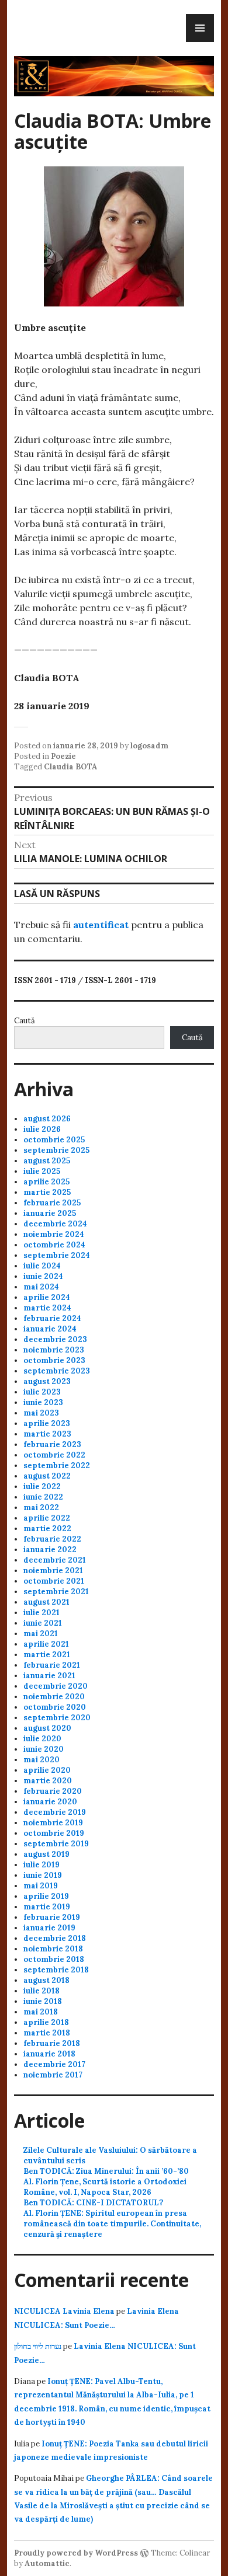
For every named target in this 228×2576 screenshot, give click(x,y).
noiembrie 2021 (53, 1571)
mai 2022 (41, 1507)
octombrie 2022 (54, 1455)
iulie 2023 (42, 1392)
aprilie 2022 (47, 1518)
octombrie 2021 (54, 1581)
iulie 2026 (42, 1129)
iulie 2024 (42, 1266)
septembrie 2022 (57, 1465)
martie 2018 (47, 2033)
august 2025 (47, 1161)
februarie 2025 (52, 1203)
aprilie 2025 (46, 1182)
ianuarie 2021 (49, 1676)
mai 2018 (41, 2012)
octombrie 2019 (54, 1833)
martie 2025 (47, 1192)
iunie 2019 (43, 1875)
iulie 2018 (42, 1991)
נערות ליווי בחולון (38, 2346)
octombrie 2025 (54, 1140)
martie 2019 (47, 1907)
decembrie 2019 (55, 1812)
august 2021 (46, 1602)
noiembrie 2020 (54, 1697)
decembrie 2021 (55, 1560)
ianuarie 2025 (50, 1213)
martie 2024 (47, 1308)
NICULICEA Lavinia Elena (64, 2311)
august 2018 (46, 1980)
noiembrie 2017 (53, 2075)
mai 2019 (41, 1886)
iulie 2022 (42, 1486)
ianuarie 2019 (49, 1928)
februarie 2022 (52, 1539)
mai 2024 (41, 1287)
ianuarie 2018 (49, 2054)
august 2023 (47, 1381)
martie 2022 (47, 1528)
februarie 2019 (52, 1917)
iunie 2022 (43, 1497)
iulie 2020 (42, 1739)
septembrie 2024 (57, 1255)
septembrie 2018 (56, 1970)
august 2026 (47, 1119)
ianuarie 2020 (50, 1802)
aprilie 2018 (46, 2022)
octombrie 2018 (54, 1959)
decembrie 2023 (55, 1339)
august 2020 (47, 1728)
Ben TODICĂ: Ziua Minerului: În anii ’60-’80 (106, 2171)
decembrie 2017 (54, 2064)
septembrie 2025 (56, 1150)
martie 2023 (47, 1434)
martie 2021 (47, 1655)
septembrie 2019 (56, 1844)
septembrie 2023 (57, 1371)
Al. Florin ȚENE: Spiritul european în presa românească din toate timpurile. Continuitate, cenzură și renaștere (112, 2224)
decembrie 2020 (56, 1686)
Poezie (63, 756)
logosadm (149, 746)
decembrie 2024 (55, 1224)
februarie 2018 (52, 2043)
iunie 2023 (43, 1402)
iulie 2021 (42, 1613)
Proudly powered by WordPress (76, 2553)
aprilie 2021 (46, 1644)
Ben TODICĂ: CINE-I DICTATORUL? (93, 2203)
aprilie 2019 (46, 1896)
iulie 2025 (42, 1171)
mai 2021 (41, 1634)
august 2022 (47, 1476)
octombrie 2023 (54, 1360)
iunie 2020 (44, 1749)
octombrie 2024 (54, 1245)
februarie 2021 (52, 1665)
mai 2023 (41, 1413)
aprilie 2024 (47, 1297)
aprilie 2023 (47, 1423)
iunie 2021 (43, 1623)
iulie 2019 (42, 1865)
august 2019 (46, 1854)
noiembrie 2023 (54, 1350)
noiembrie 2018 (53, 1949)
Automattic (47, 2563)
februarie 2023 (52, 1444)
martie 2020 (48, 1781)
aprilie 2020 (47, 1770)
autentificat (101, 925)
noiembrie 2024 (54, 1234)
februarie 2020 (53, 1791)
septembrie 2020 (57, 1718)
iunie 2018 (43, 2001)
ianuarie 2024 (50, 1329)
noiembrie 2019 (53, 1823)
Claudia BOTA (71, 767)
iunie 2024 (43, 1276)
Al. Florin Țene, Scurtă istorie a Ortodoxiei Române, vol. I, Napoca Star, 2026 (105, 2187)
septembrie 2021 (56, 1592)
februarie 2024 (52, 1318)
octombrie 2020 (55, 1707)
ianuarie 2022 (50, 1550)
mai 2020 (42, 1760)
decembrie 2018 (55, 1938)
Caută (25, 1021)
